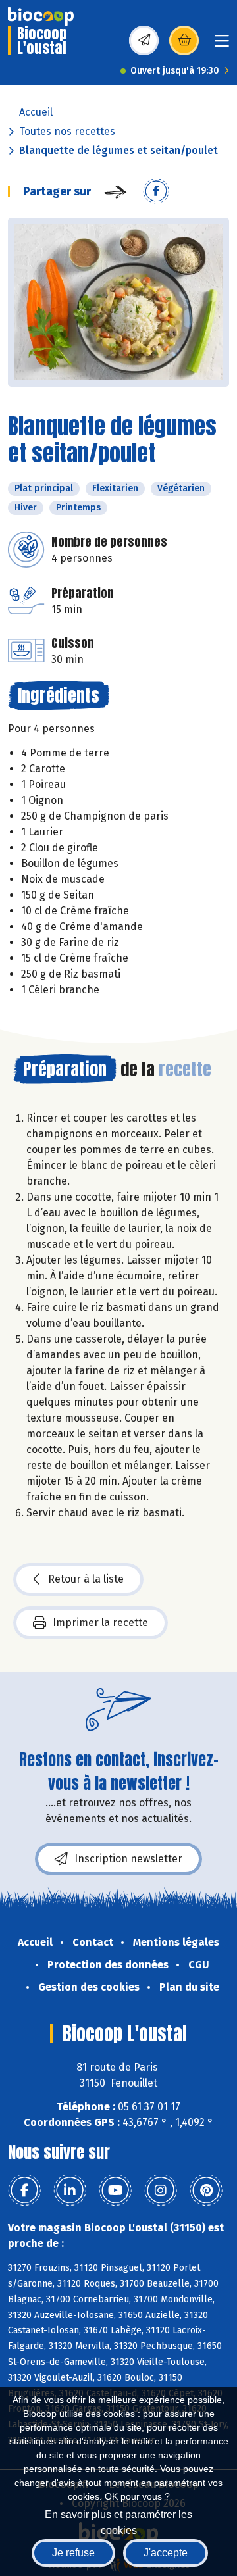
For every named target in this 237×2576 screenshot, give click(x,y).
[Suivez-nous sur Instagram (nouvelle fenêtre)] (161, 2191)
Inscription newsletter (128, 1859)
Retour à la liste (86, 1579)
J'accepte (166, 2553)
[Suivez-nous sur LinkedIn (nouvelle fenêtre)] (70, 2191)
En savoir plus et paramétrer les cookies (118, 2521)
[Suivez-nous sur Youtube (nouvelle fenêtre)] (115, 2191)
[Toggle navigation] (222, 45)
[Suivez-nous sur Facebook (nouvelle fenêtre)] (24, 2191)
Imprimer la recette (100, 1622)
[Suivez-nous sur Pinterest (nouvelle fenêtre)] (206, 2191)
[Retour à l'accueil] (41, 16)
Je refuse (73, 2553)
